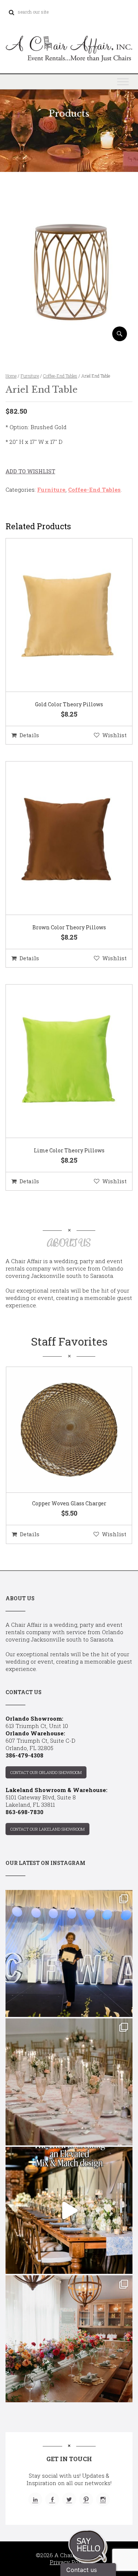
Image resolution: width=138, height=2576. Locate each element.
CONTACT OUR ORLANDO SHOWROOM (46, 1772)
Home (11, 376)
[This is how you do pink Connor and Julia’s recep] (69, 2082)
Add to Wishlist (30, 471)
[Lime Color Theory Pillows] (60, 1061)
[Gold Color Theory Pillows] (60, 615)
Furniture (30, 376)
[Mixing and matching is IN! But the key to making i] (69, 2210)
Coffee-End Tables (60, 376)
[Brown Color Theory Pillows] (60, 838)
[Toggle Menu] (123, 82)
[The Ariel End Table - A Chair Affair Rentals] (69, 338)
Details (29, 735)
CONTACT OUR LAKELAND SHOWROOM (47, 1829)
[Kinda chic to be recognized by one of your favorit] (69, 1953)
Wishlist (114, 735)
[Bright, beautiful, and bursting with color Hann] (69, 2339)
